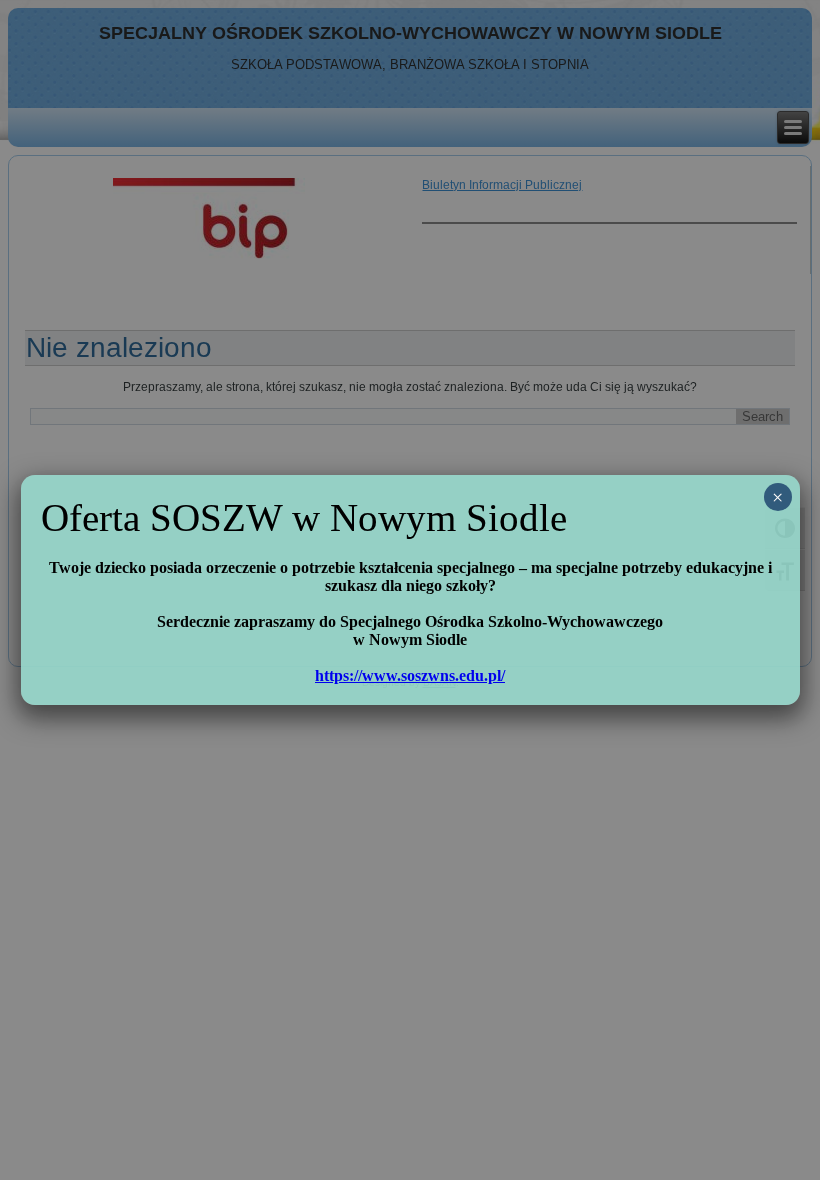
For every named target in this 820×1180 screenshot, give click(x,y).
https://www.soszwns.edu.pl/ (410, 675)
